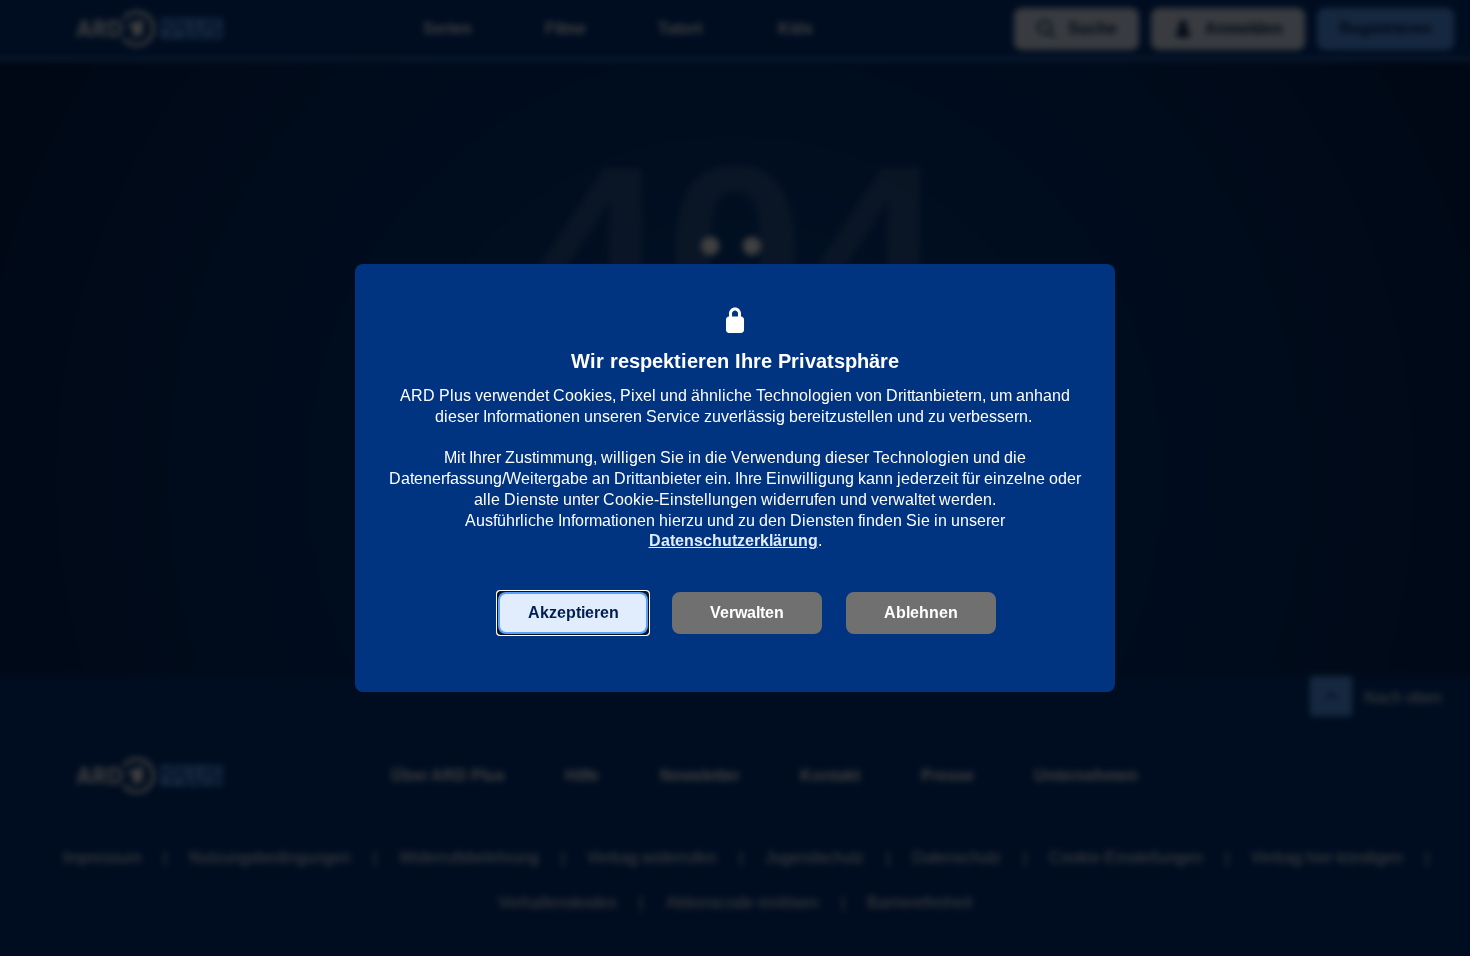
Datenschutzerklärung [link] (733, 540)
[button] (573, 613)
